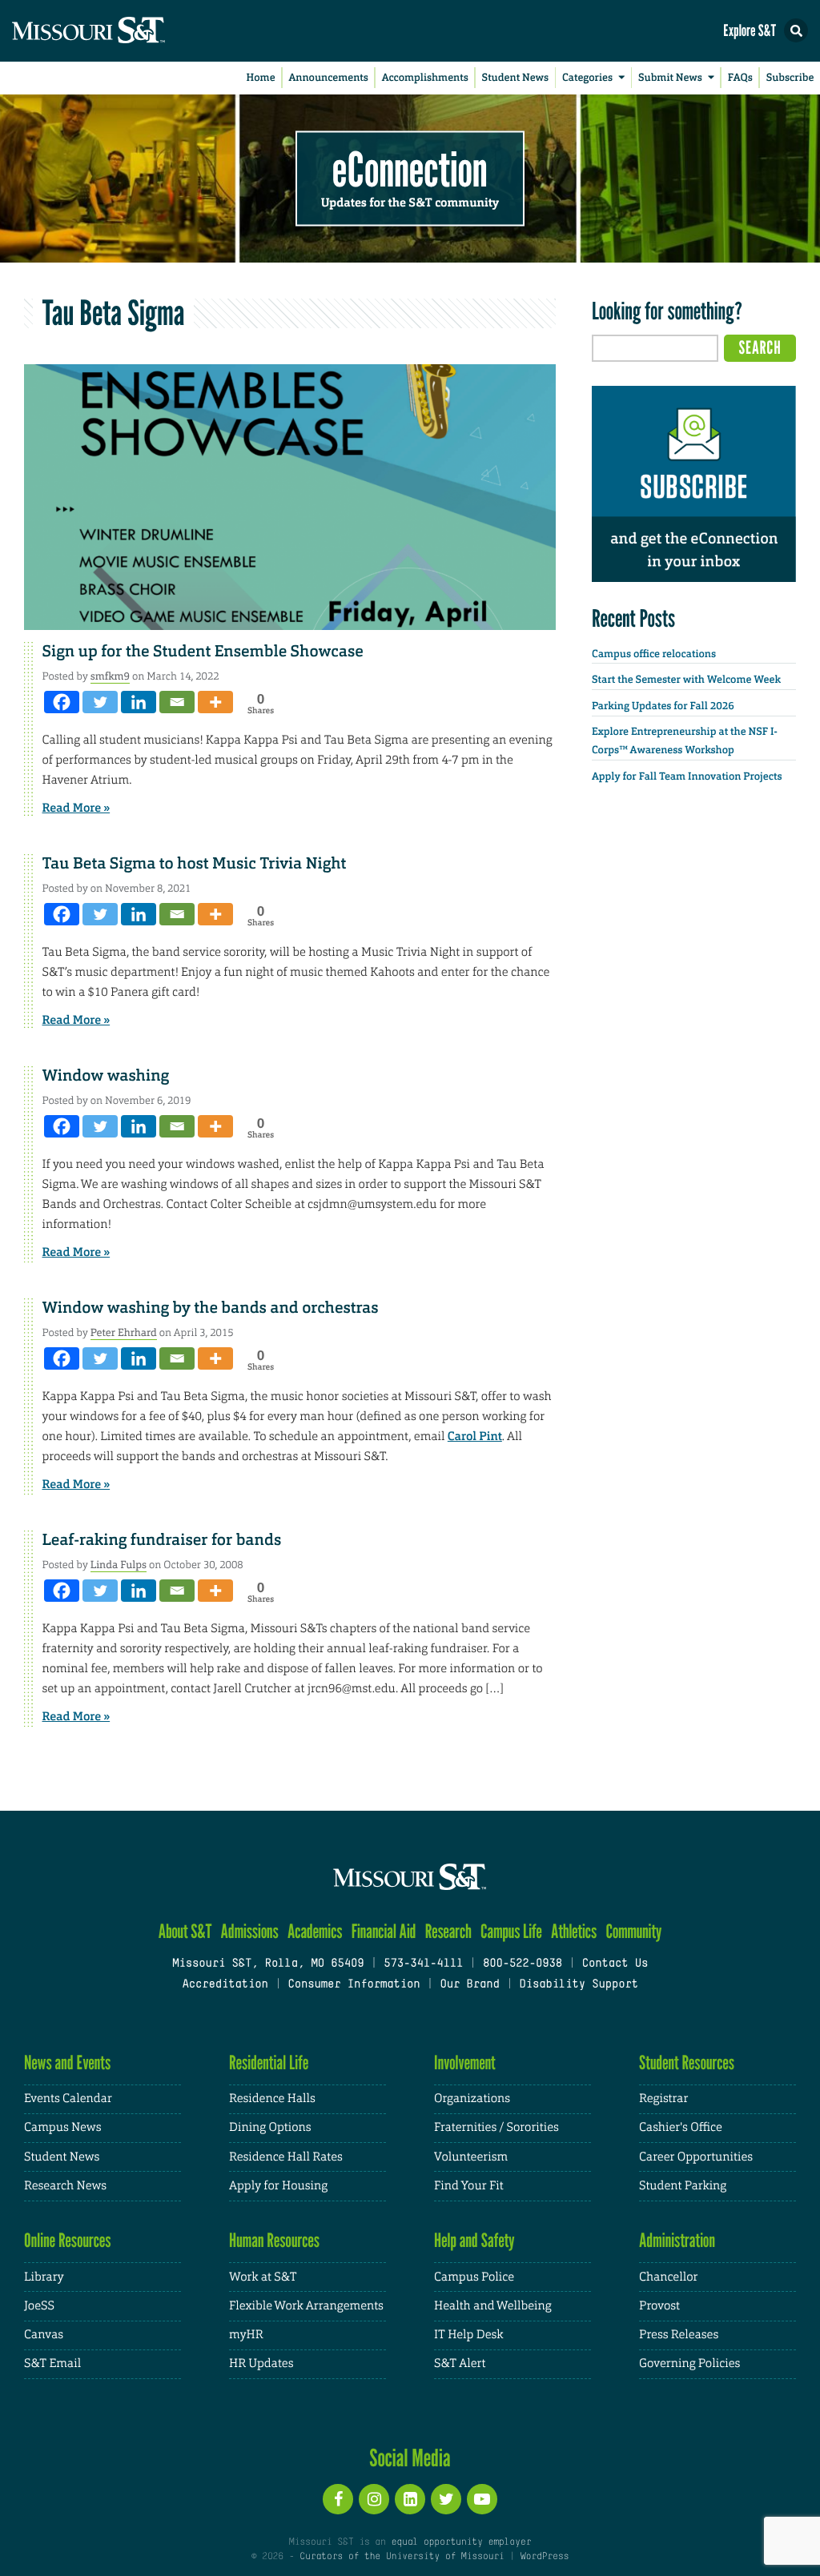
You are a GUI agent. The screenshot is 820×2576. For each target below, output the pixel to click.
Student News (515, 78)
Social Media (410, 2458)
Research (448, 1931)
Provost (659, 2306)
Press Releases (679, 2335)
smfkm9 (110, 676)
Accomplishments (425, 78)
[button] (796, 30)
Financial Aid (384, 1931)
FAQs (740, 78)
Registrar (663, 2099)
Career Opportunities (696, 2157)
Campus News (62, 2127)
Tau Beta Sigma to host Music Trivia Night (195, 864)
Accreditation (225, 1985)
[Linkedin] (139, 702)
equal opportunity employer (461, 2542)
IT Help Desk (468, 2335)
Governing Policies (689, 2363)
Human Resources (274, 2240)
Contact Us (615, 1964)
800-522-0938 (523, 1964)
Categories (587, 78)
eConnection (410, 168)
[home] (120, 31)
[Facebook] (62, 702)
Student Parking (683, 2186)
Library (44, 2277)
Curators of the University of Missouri (402, 2557)
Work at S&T (263, 2277)
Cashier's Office (681, 2127)
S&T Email (52, 2363)
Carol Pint (475, 1436)
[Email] (177, 702)
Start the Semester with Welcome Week (686, 680)
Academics (315, 1931)
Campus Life (511, 1931)
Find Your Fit (469, 2186)
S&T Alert (460, 2363)
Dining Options (270, 2127)
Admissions (250, 1931)
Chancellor (668, 2277)
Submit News (670, 78)
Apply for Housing (278, 2186)
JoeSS (39, 2306)
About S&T (185, 1931)
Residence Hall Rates (286, 2157)
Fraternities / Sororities (496, 2127)
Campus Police (474, 2277)
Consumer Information (354, 1985)
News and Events (67, 2062)
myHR (246, 2335)
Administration (677, 2240)
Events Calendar (68, 2099)
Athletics (574, 1931)
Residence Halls (272, 2099)
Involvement (465, 2062)
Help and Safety (474, 2240)
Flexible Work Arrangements (306, 2306)
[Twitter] (100, 702)
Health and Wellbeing (493, 2306)
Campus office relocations (654, 654)
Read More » (76, 808)
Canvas (44, 2335)
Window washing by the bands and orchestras (211, 1308)
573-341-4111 (423, 1964)
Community (633, 1931)
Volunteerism (471, 2157)
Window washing (106, 1076)
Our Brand (469, 1985)
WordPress (545, 2557)
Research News (65, 2186)
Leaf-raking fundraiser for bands (162, 1540)
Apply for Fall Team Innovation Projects (687, 777)
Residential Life (269, 2062)
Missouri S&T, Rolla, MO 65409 (268, 1964)
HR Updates (261, 2363)
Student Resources (687, 2062)
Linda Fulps (119, 1565)
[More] (215, 702)
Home (261, 78)
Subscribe (790, 78)
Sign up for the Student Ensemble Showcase (203, 652)
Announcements (328, 78)
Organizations (472, 2099)
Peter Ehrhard (124, 1332)
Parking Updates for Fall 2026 (663, 706)
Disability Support (579, 1985)
